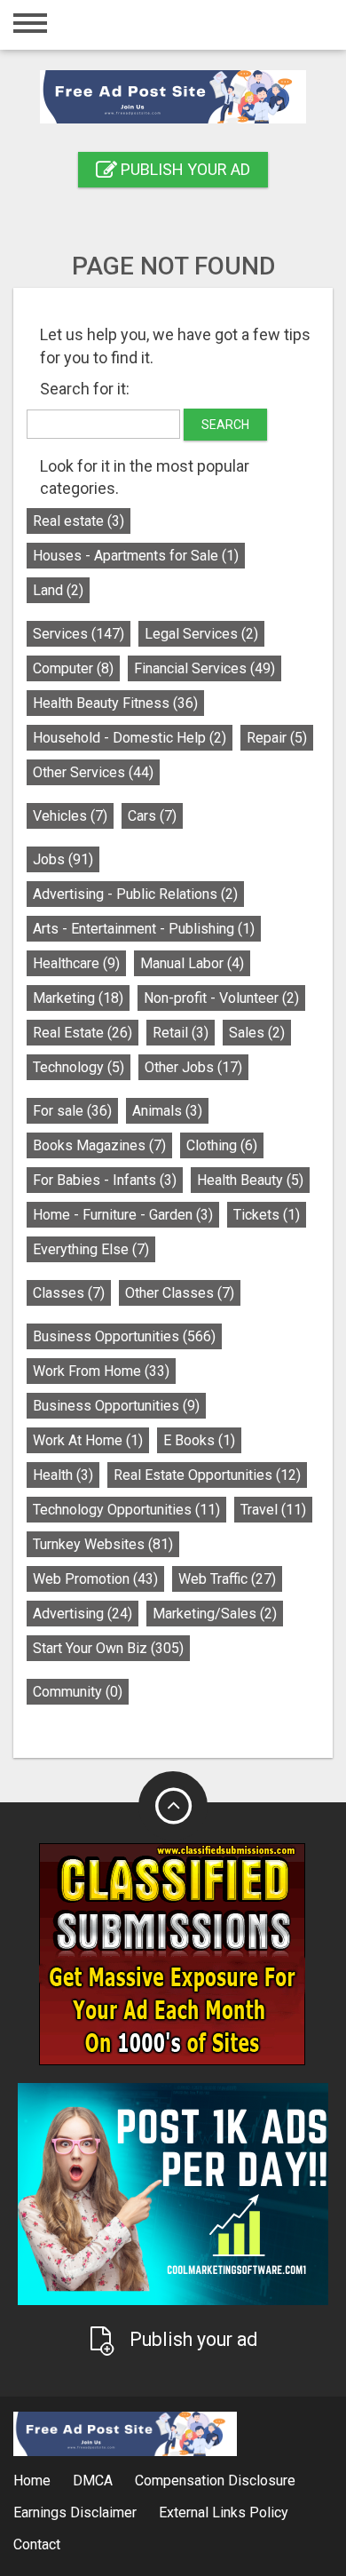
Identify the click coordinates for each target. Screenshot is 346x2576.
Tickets (267, 1215)
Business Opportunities (124, 1336)
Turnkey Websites (103, 1544)
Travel (273, 1510)
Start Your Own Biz (108, 1648)
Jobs (63, 859)
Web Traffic (227, 1579)
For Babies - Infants (105, 1180)
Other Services (93, 772)
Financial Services (204, 668)
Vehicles (70, 816)
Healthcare (76, 963)
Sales (257, 1033)
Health (63, 1475)
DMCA (93, 2481)
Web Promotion (95, 1579)
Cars (152, 816)
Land (58, 590)
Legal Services (201, 634)
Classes (69, 1293)
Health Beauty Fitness (115, 703)
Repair (277, 738)
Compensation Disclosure (215, 2481)
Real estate (79, 521)
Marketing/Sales (215, 1614)
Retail (181, 1033)
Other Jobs (193, 1067)
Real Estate (83, 1033)
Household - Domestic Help (130, 738)
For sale (72, 1111)
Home (32, 2481)
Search (225, 425)
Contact (37, 2544)
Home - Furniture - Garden (123, 1215)
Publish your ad (184, 169)
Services (79, 634)
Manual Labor (192, 963)
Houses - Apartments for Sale (136, 556)
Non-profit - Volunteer (221, 998)
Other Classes (180, 1293)
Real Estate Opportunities (207, 1475)
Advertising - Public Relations (135, 894)
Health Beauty (250, 1180)
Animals (167, 1111)
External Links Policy (224, 2512)
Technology (79, 1067)
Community (78, 1692)
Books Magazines (99, 1145)
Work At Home (88, 1440)
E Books (199, 1440)
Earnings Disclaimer (75, 2512)
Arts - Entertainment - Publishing (144, 929)
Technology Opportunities (126, 1510)
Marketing (78, 998)
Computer (73, 668)
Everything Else (91, 1249)
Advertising (83, 1614)
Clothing (222, 1145)
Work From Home (101, 1371)
